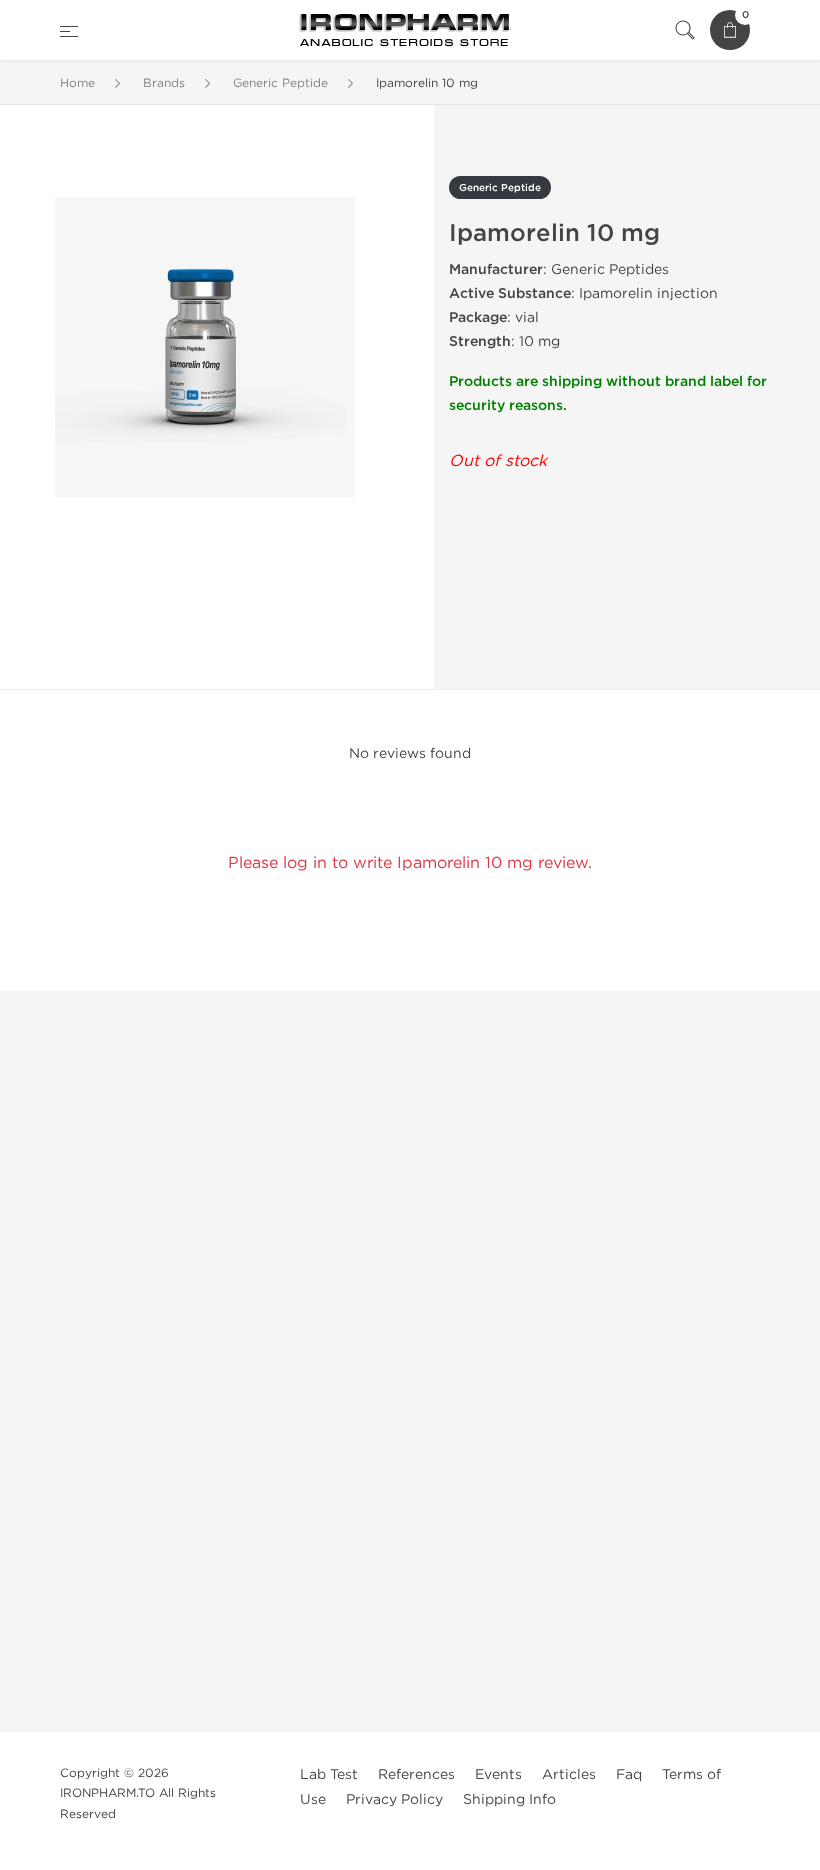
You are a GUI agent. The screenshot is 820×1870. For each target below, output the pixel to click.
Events (498, 1774)
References (416, 1774)
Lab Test (329, 1774)
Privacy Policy (394, 1799)
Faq (629, 1774)
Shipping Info (509, 1799)
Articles (569, 1774)
